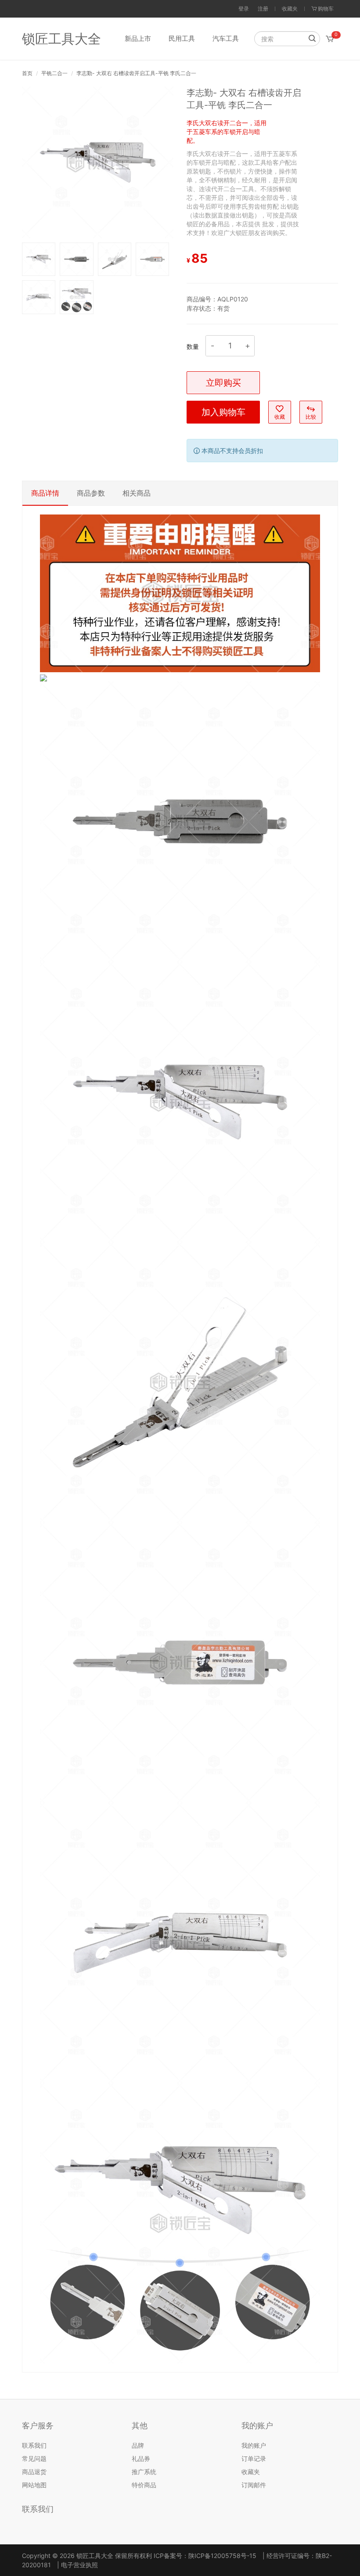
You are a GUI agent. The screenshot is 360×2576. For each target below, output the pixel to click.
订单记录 (254, 2458)
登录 (244, 9)
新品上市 (138, 38)
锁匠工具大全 (61, 39)
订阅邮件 (254, 2485)
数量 (193, 346)
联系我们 (34, 2445)
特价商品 (144, 2485)
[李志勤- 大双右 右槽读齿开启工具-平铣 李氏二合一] (98, 161)
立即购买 (223, 383)
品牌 (138, 2445)
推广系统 (144, 2472)
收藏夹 (290, 9)
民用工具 (182, 38)
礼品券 (141, 2458)
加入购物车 (223, 412)
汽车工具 (226, 38)
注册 (263, 9)
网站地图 (34, 2485)
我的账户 (254, 2445)
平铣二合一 (54, 73)
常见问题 (34, 2458)
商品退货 (34, 2472)
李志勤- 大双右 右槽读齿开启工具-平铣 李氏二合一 (136, 73)
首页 (27, 73)
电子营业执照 (79, 2565)
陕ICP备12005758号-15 (222, 2556)
